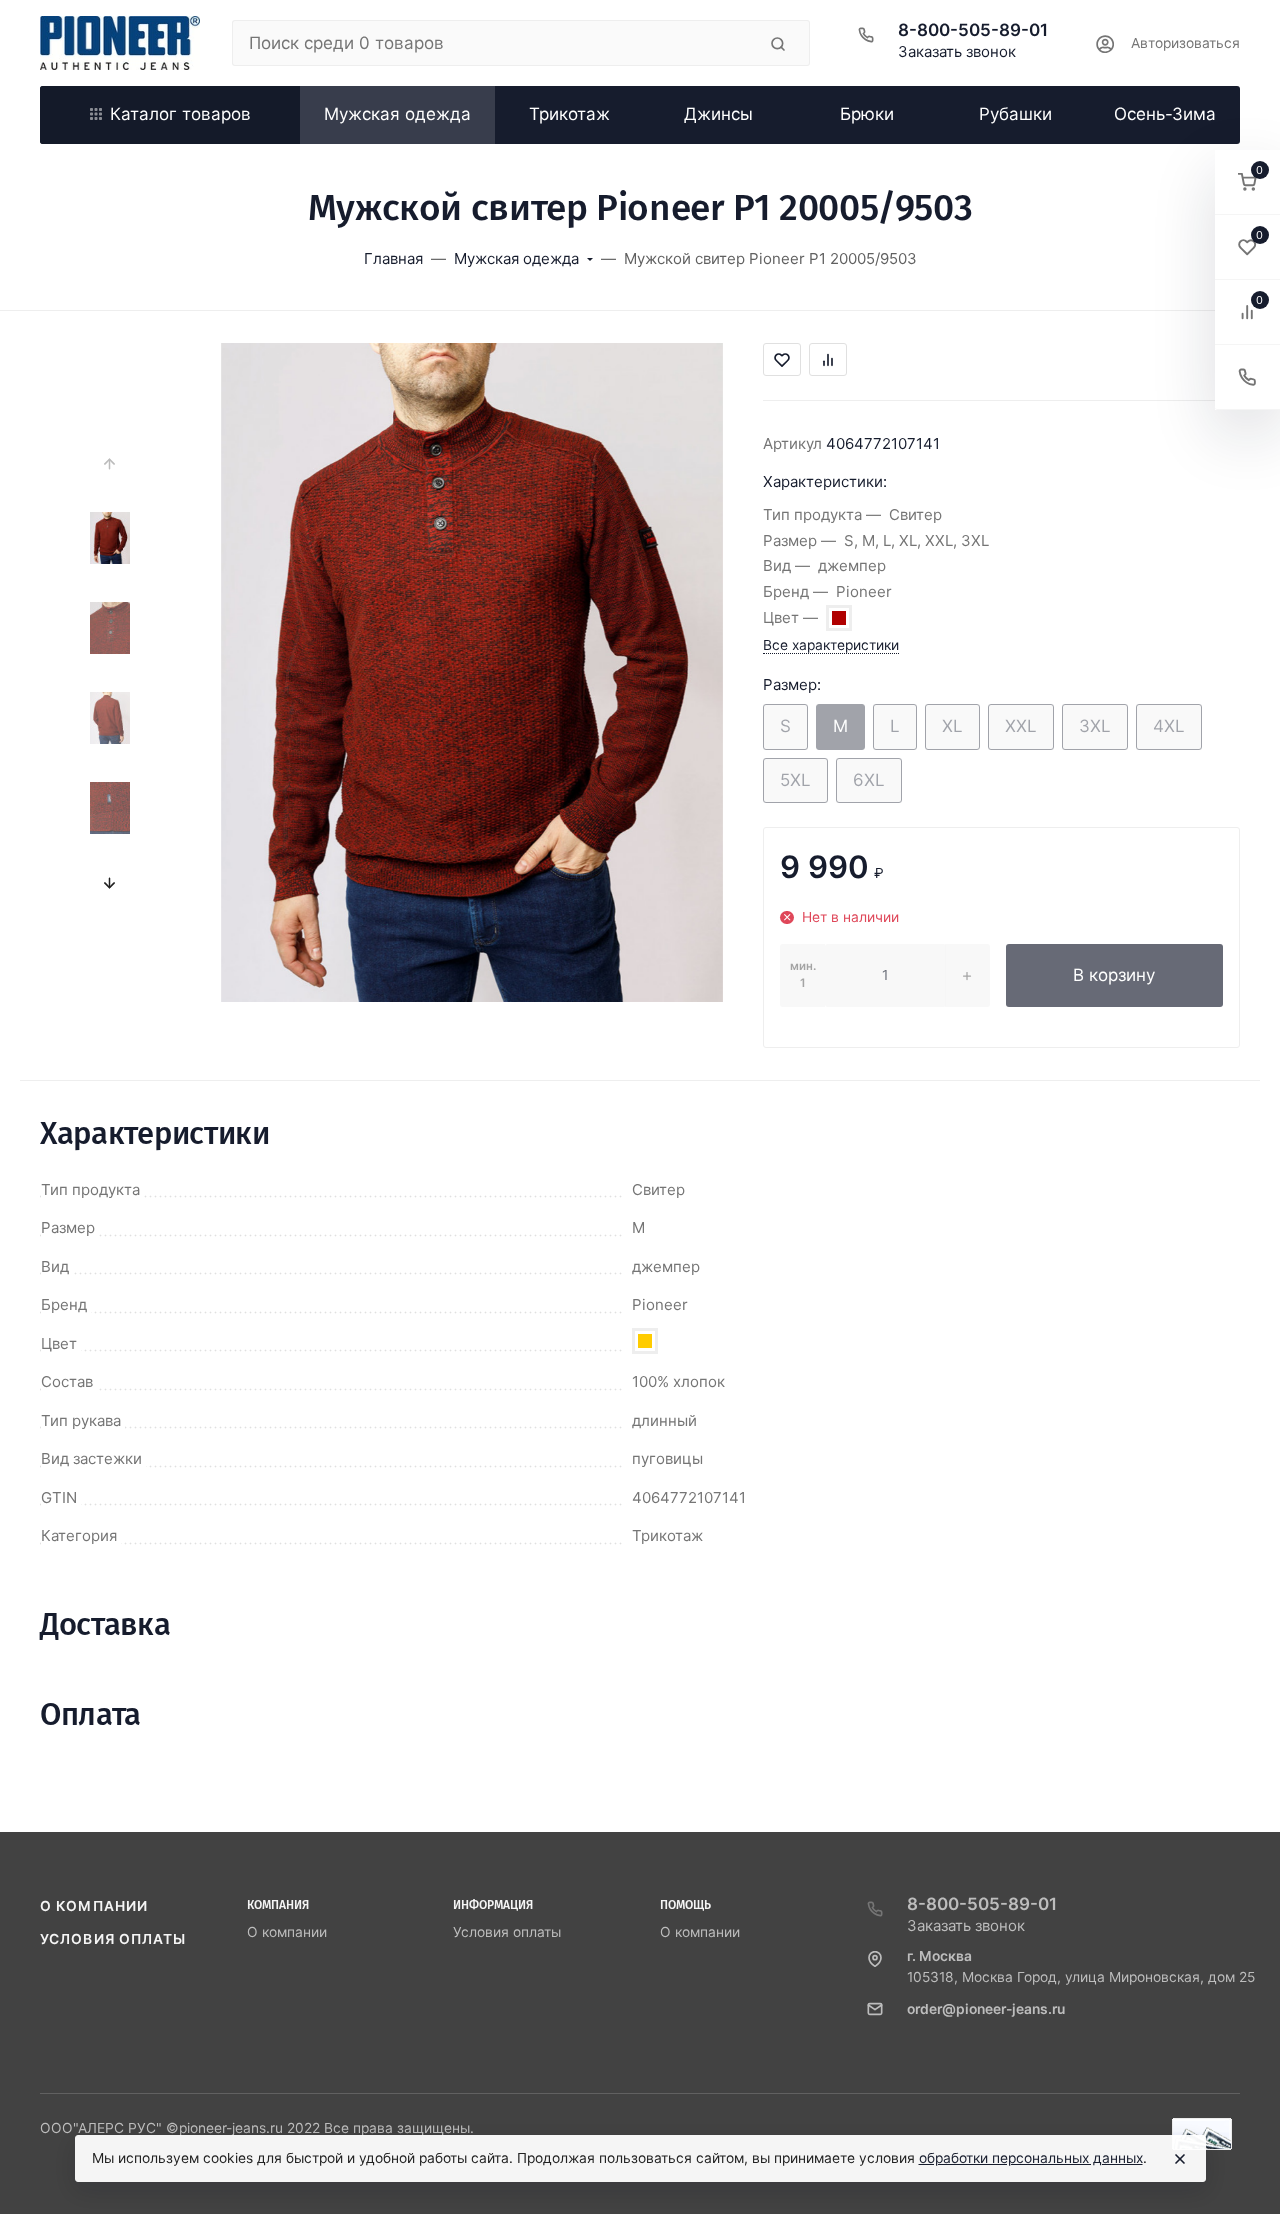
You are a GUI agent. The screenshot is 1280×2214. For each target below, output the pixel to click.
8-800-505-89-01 (973, 30)
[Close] (1180, 2159)
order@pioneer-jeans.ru (986, 2009)
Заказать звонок (957, 51)
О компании (94, 1906)
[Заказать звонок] (1247, 377)
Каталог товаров (180, 114)
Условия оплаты (113, 1939)
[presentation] (110, 463)
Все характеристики (831, 645)
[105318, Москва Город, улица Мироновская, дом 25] (120, 43)
